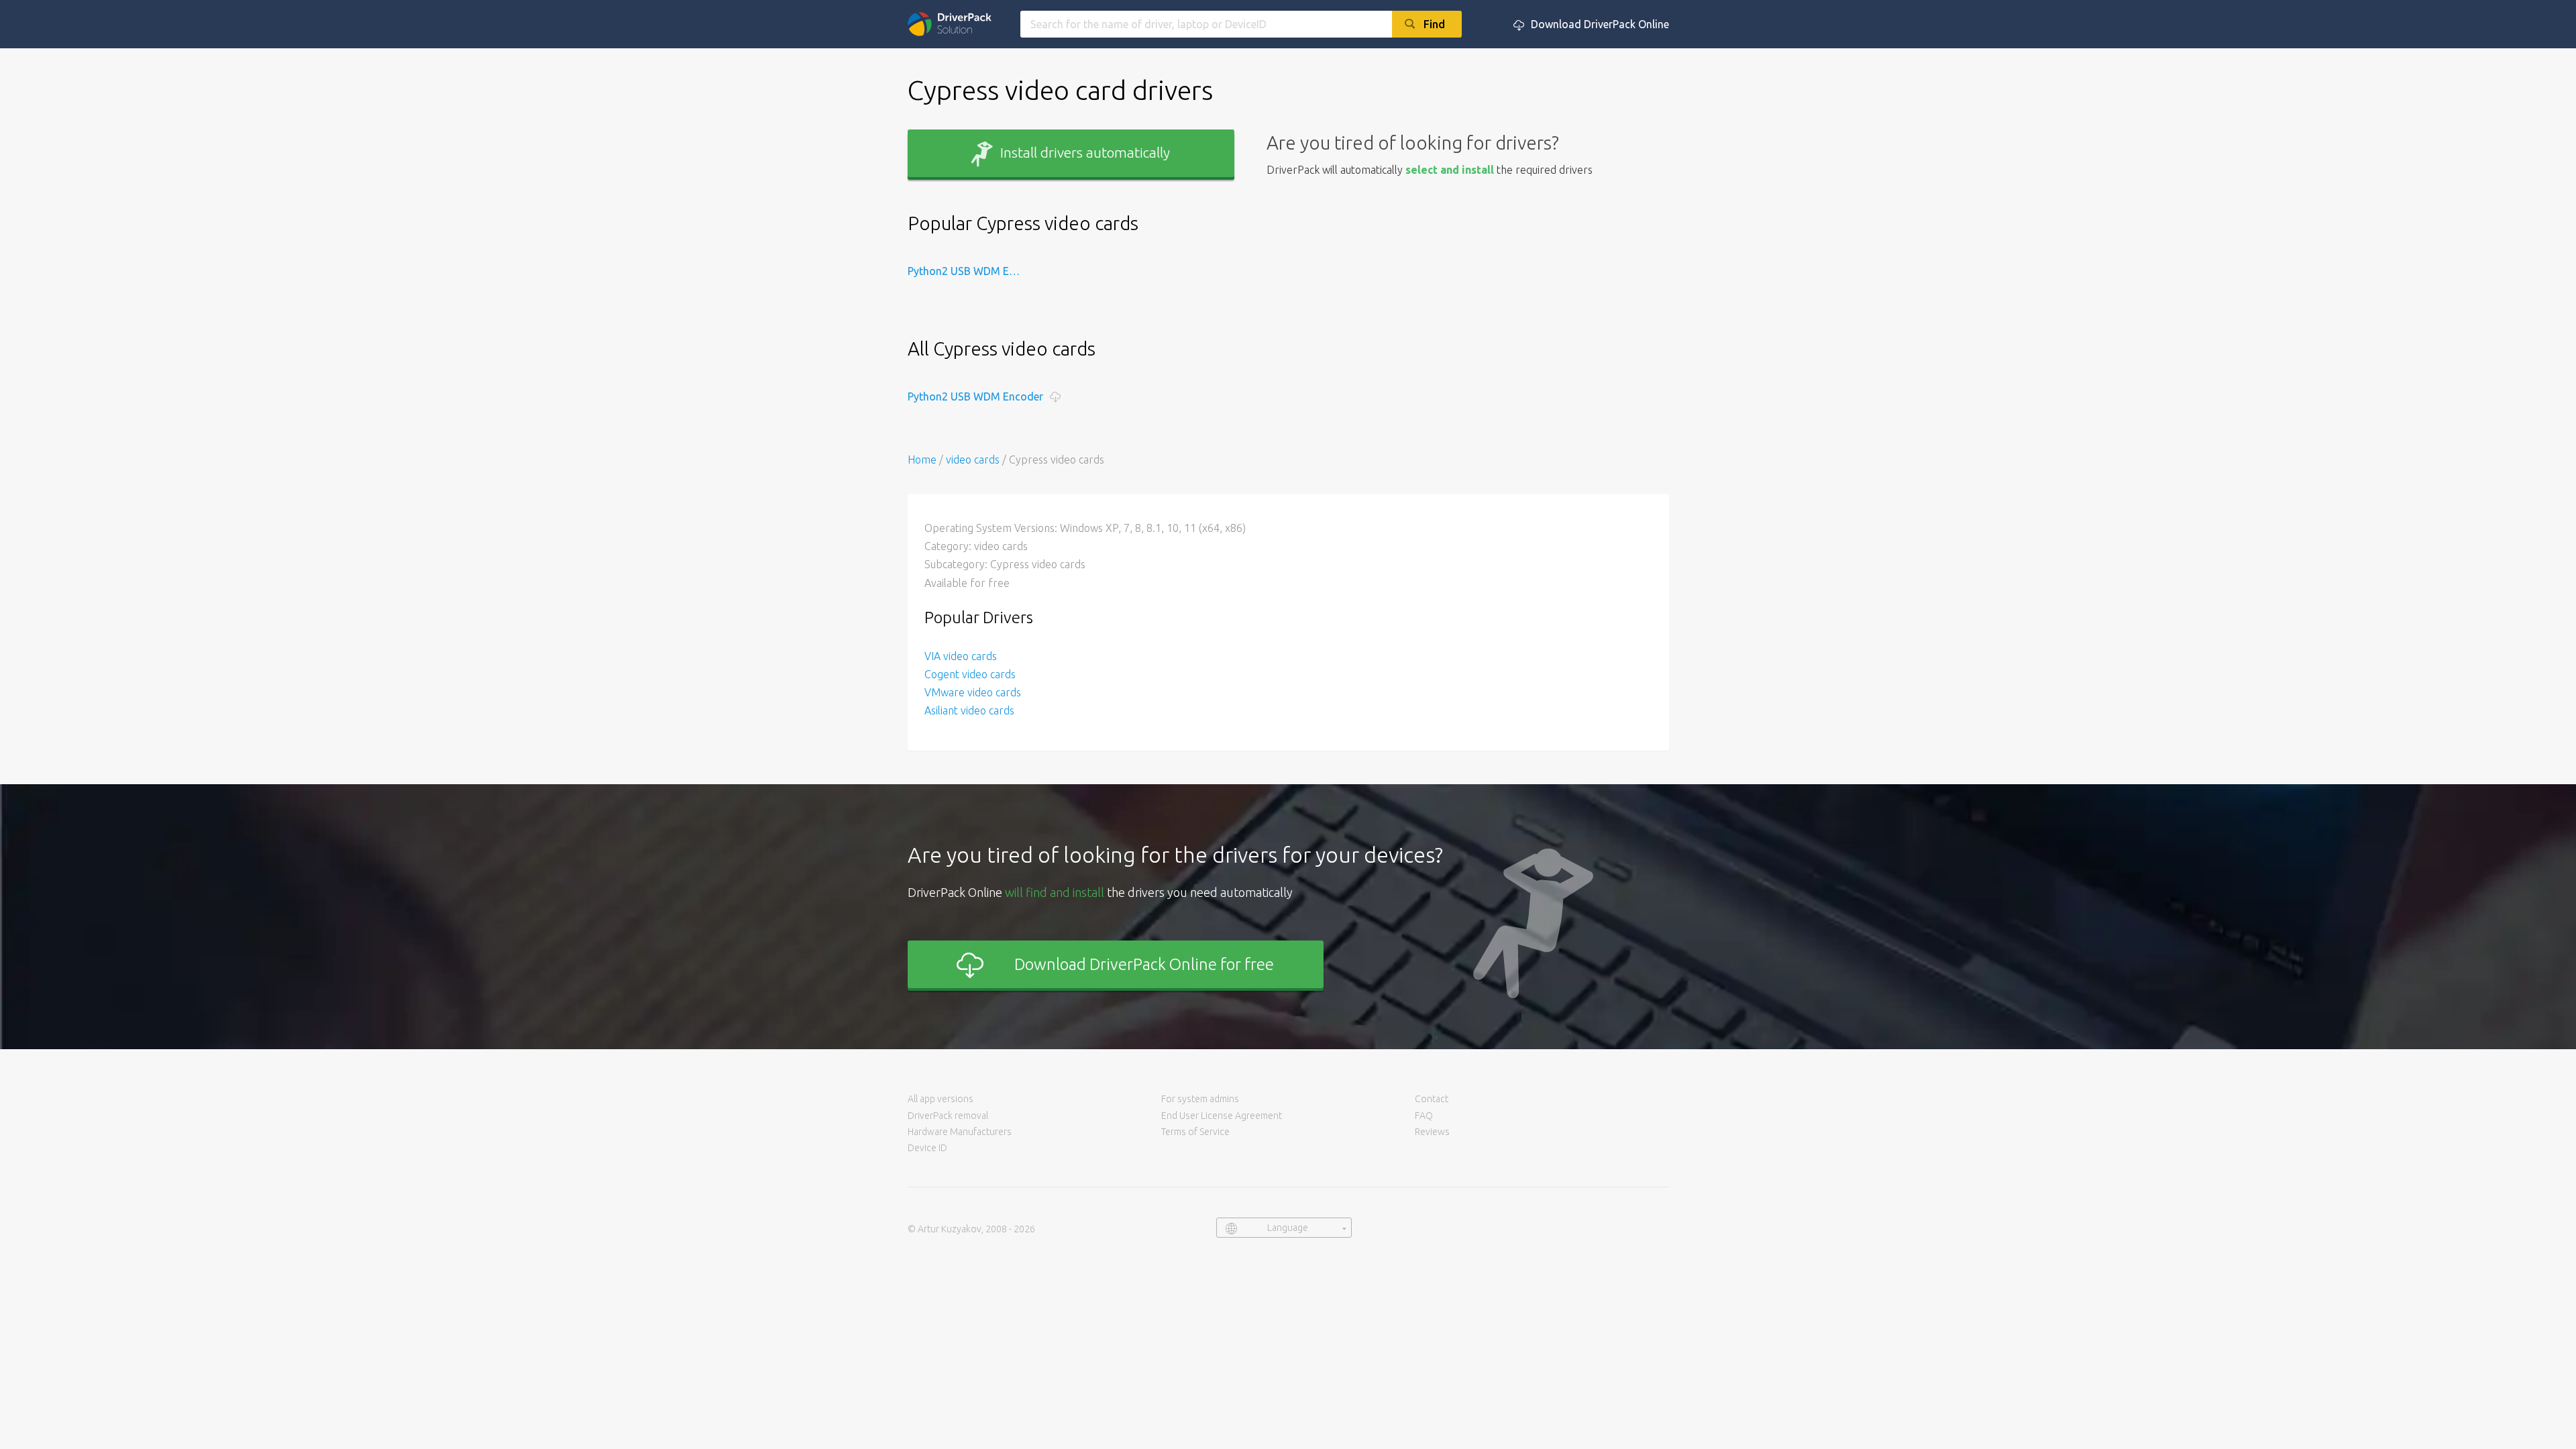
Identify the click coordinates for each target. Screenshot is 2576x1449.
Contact (1432, 1099)
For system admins (1200, 1099)
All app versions (941, 1099)
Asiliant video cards (969, 710)
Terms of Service (1195, 1132)
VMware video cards (973, 692)
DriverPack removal (948, 1116)
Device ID (927, 1148)
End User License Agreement (1222, 1116)
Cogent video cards (970, 674)
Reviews (1432, 1132)
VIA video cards (961, 656)
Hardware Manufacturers (960, 1132)
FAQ (1424, 1116)
